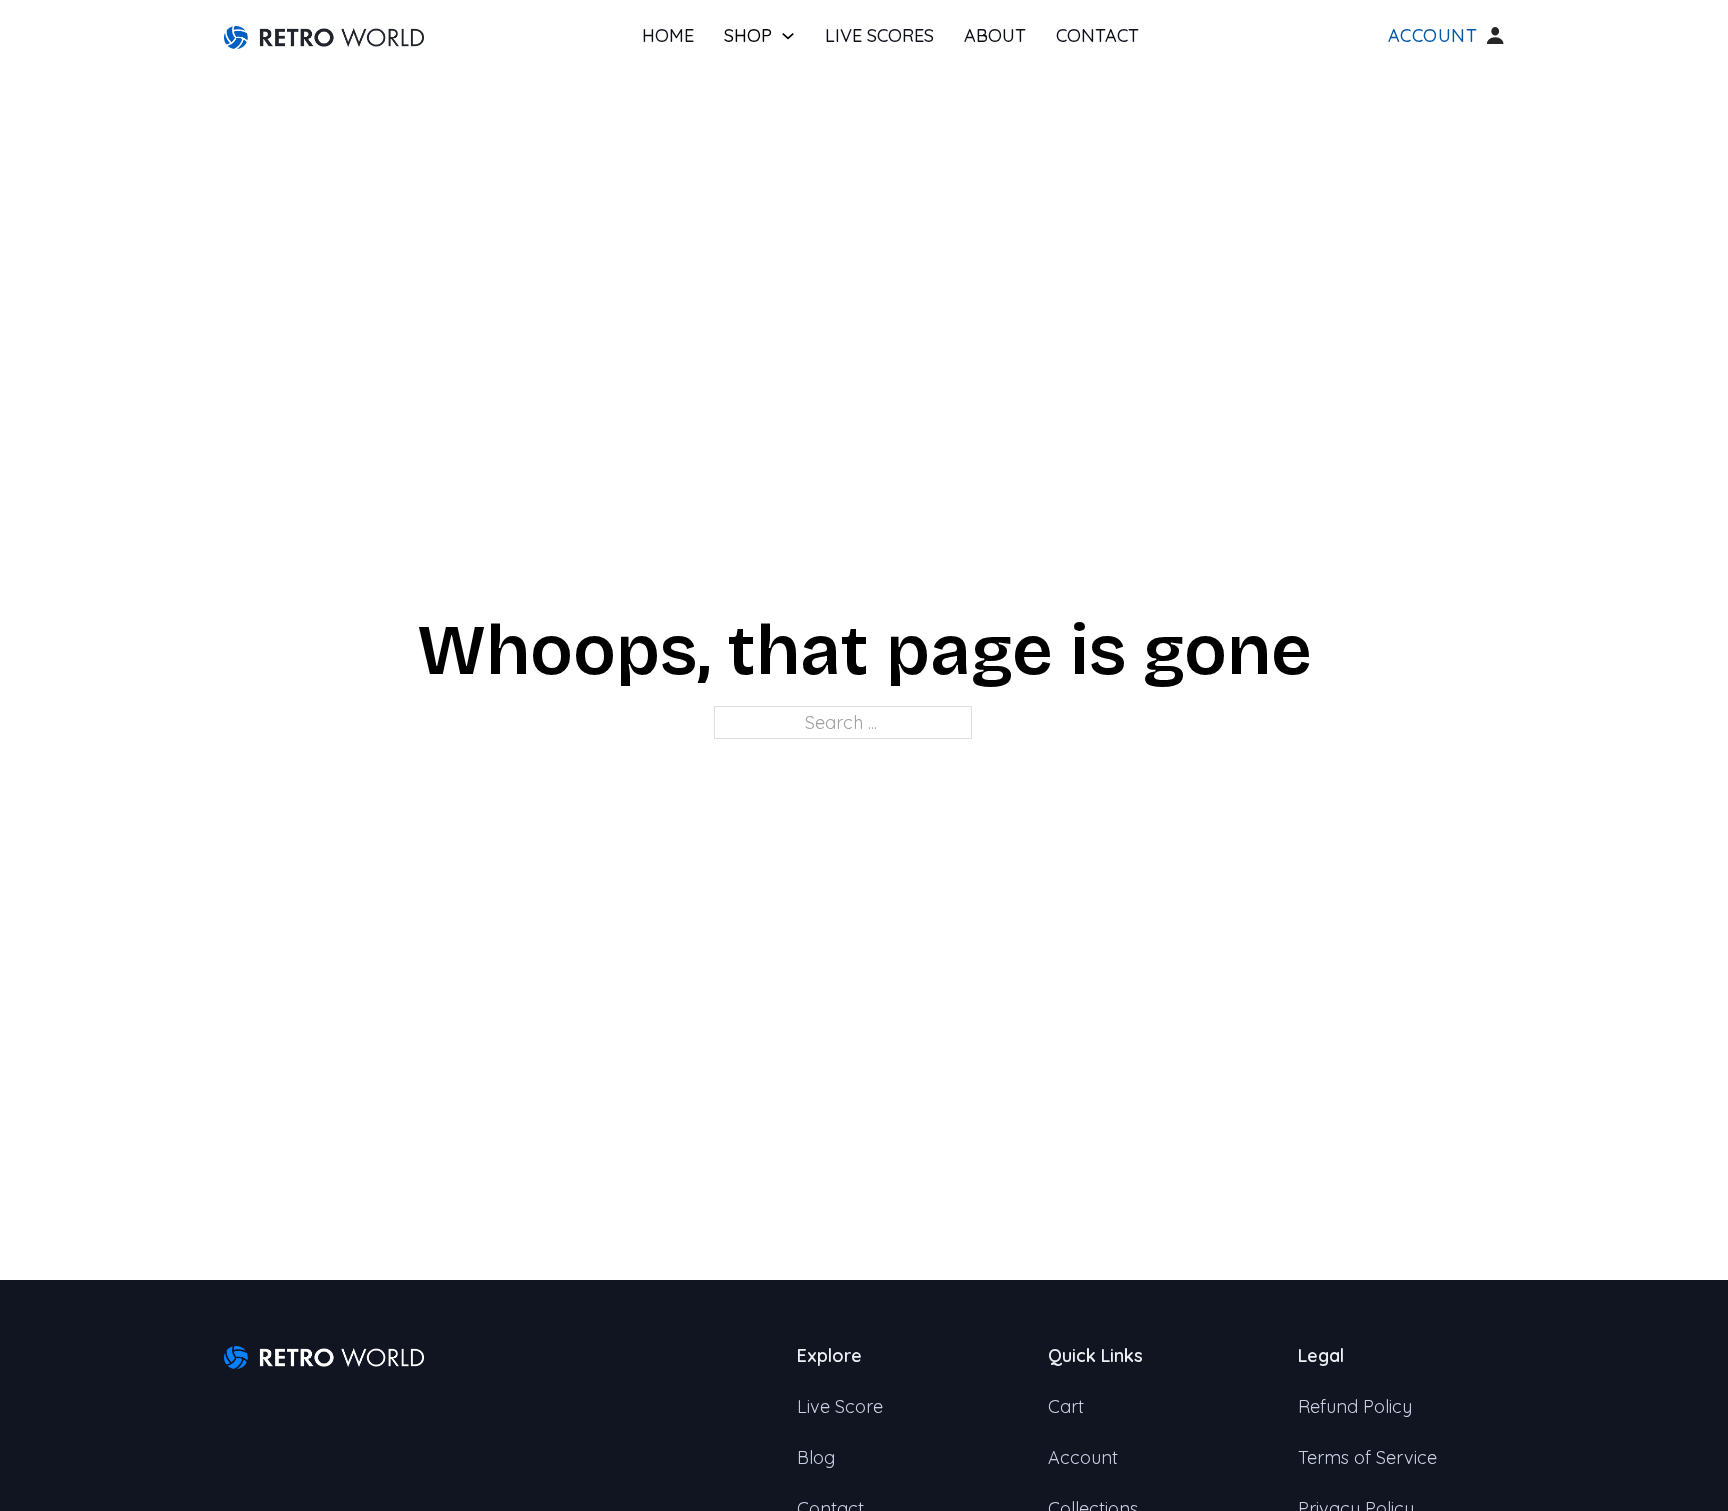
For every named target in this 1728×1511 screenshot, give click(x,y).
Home (668, 35)
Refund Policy (1355, 1406)
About (995, 35)
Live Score (840, 1406)
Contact (1097, 35)
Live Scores (879, 35)
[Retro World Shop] (324, 35)
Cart (1066, 1406)
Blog (816, 1457)
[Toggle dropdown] (788, 36)
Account (1433, 36)
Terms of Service (1367, 1457)
